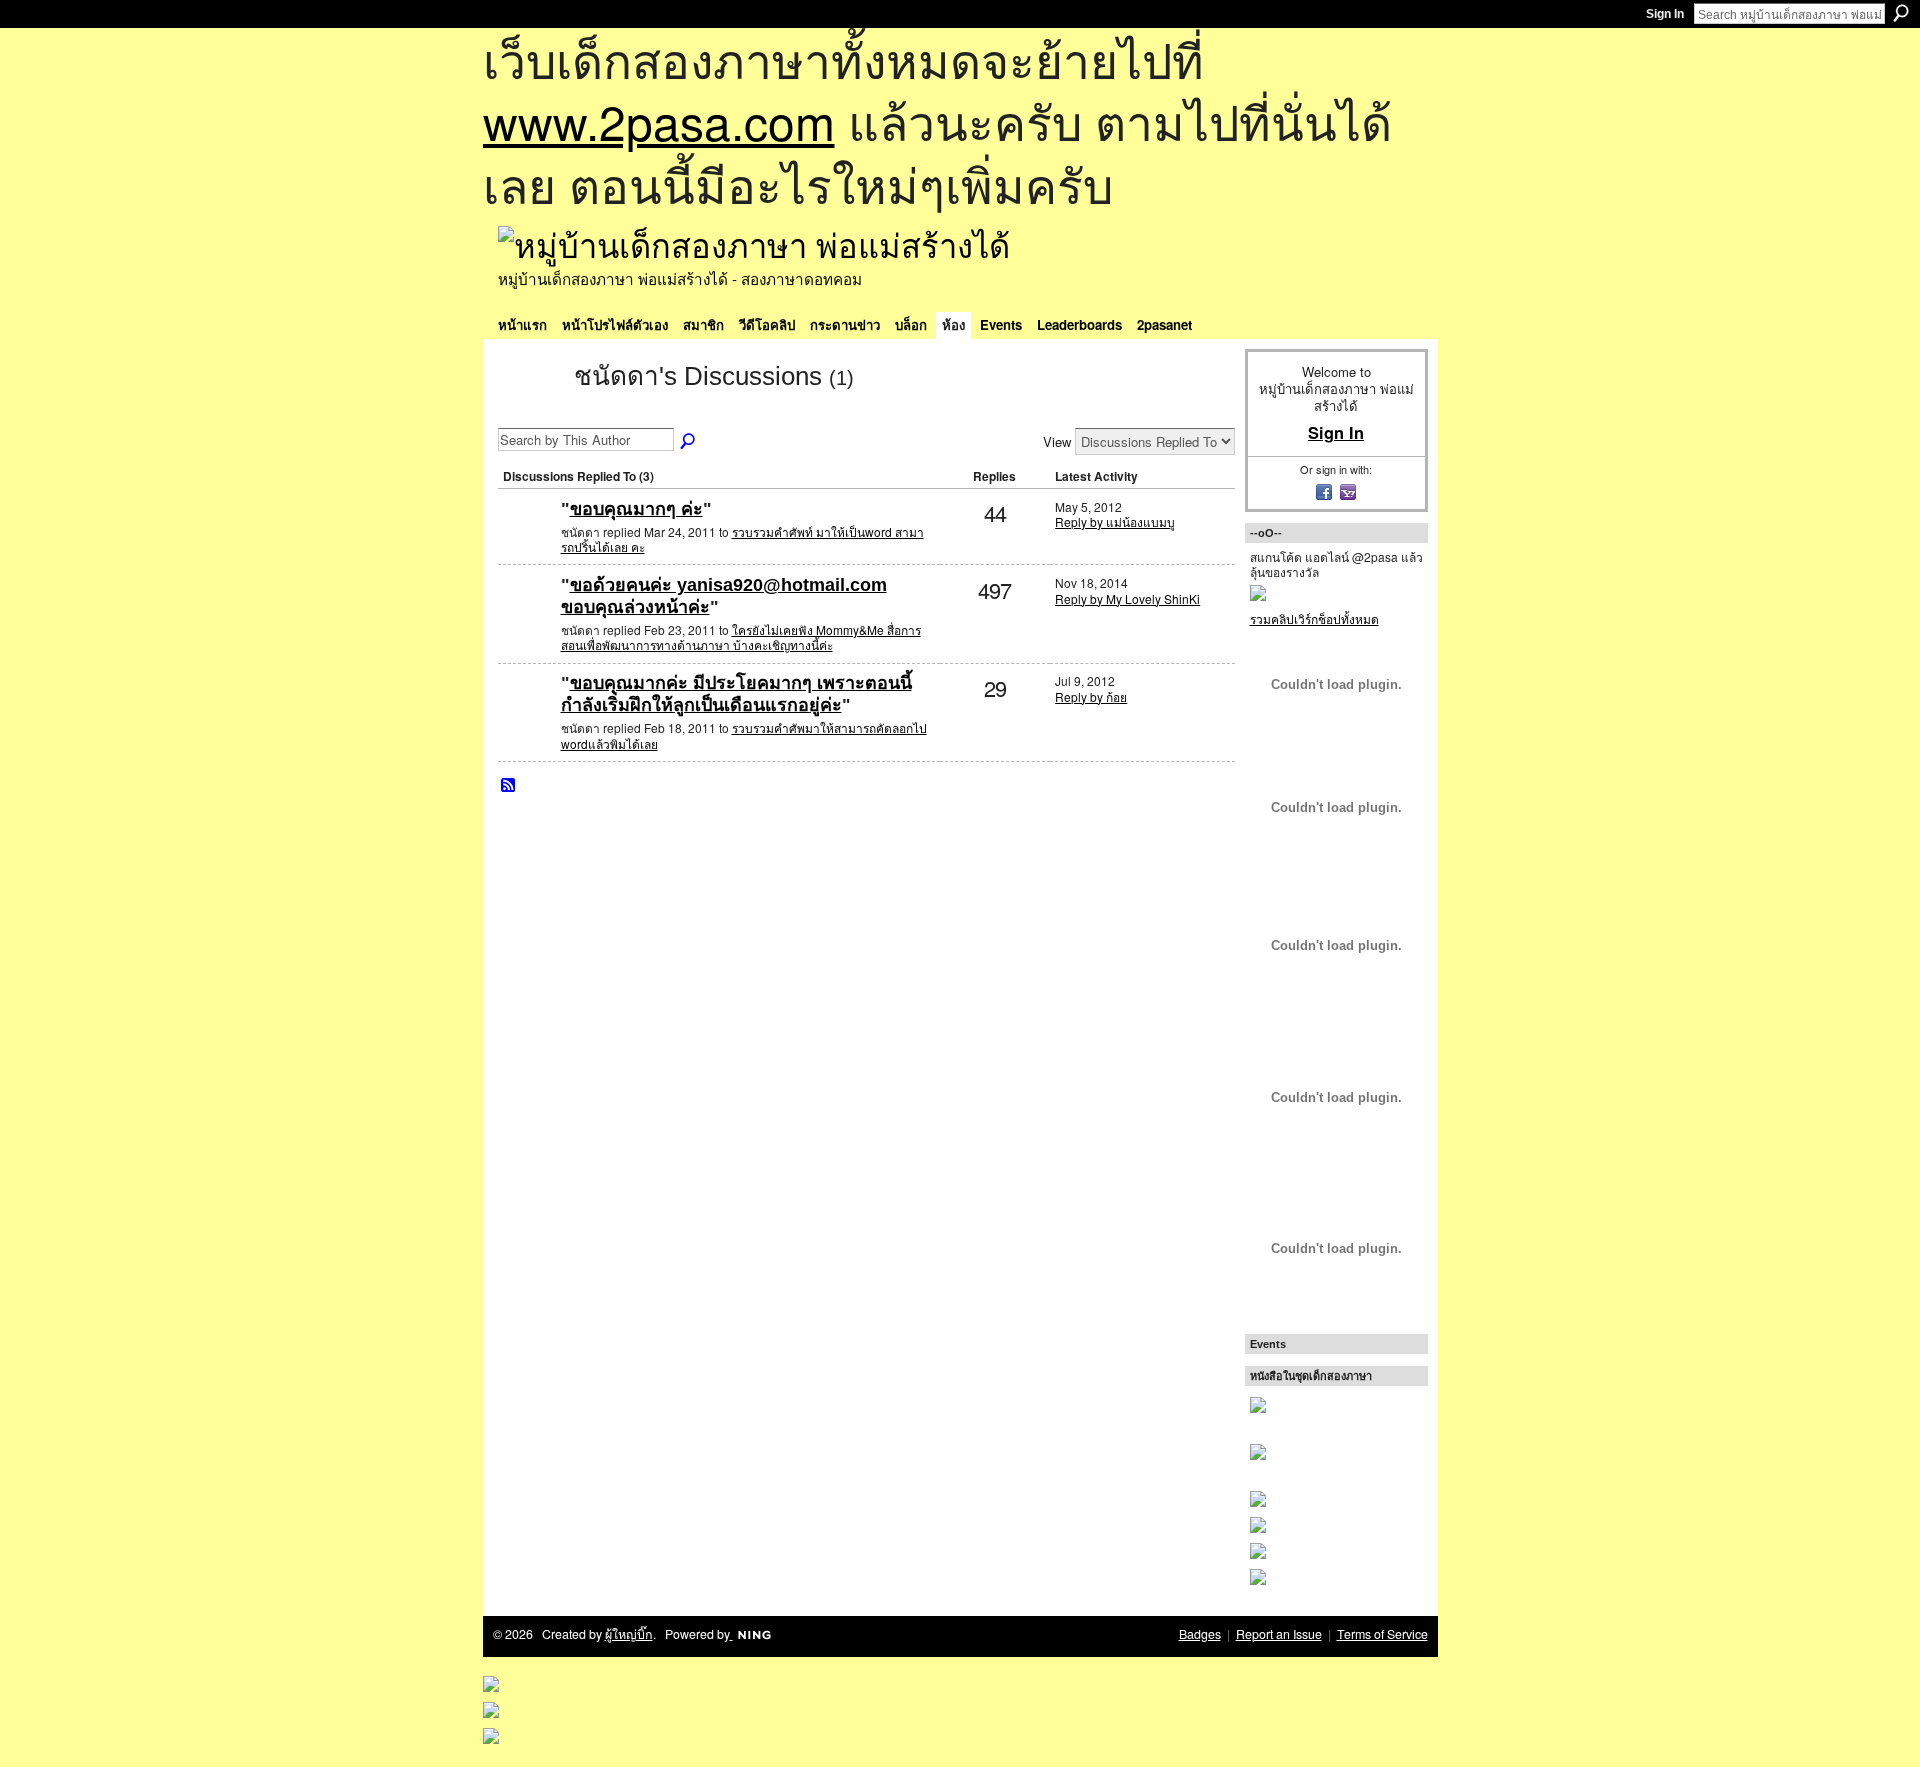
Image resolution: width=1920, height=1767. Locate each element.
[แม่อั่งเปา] (527, 541)
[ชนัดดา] (530, 412)
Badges (1200, 1634)
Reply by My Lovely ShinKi (1127, 598)
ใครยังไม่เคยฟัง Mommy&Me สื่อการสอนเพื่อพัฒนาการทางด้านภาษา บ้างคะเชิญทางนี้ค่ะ (741, 637)
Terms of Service (1382, 1634)
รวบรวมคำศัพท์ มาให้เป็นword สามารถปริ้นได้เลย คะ (742, 539)
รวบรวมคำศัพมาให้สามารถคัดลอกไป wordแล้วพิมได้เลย (744, 735)
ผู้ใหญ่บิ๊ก (629, 1634)
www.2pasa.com (659, 120)
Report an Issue (1279, 1634)
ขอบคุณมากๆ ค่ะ (636, 509)
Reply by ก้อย (1091, 696)
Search (1901, 13)
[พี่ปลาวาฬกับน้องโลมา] (527, 617)
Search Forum (689, 442)
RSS (509, 786)
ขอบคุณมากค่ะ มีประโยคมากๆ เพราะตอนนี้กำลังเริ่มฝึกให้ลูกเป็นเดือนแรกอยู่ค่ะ (736, 694)
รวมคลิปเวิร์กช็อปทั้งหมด (1314, 618)
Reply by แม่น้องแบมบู (1115, 521)
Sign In (1665, 14)
